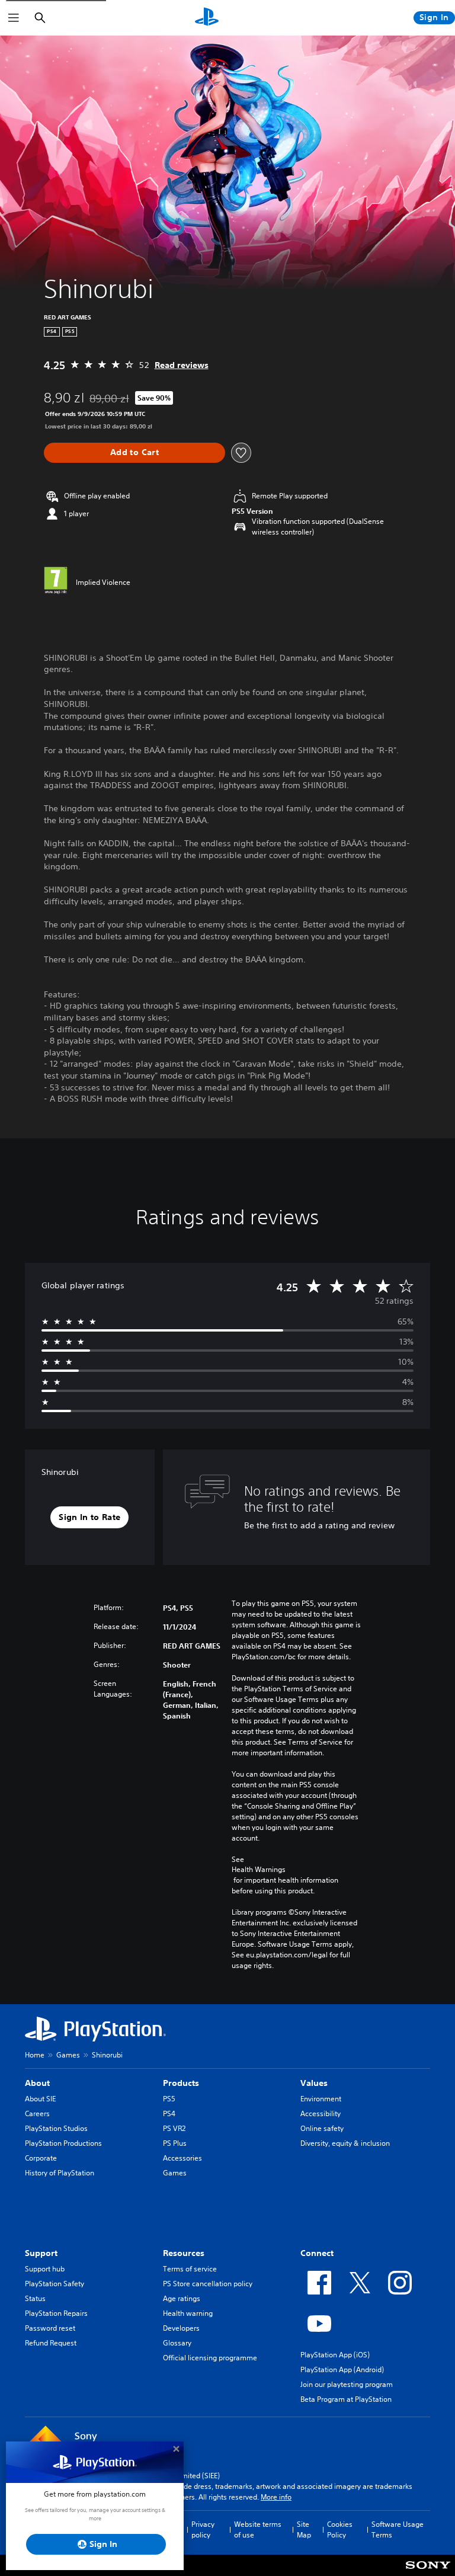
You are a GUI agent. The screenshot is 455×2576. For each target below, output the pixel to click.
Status (35, 2298)
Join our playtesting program (347, 2384)
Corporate (41, 2158)
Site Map (304, 2529)
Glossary (177, 2343)
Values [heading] (314, 2083)
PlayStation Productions (63, 2143)
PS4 (169, 2113)
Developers (181, 2328)
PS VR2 (174, 2128)
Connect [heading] (317, 2253)
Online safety (322, 2128)
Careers (37, 2113)
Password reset (50, 2328)
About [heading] (37, 2083)
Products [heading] (181, 2083)
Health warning (188, 2313)
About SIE (40, 2099)
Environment (321, 2099)
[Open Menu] (14, 18)
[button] (89, 1518)
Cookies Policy (340, 2529)
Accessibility (321, 2113)
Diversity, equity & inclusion (345, 2143)
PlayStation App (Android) (342, 2369)
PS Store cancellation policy (208, 2284)
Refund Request (51, 2343)
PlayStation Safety (55, 2284)
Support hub (45, 2269)
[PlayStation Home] (207, 18)
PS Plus (175, 2143)
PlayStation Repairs (56, 2313)
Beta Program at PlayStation (346, 2399)
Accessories (182, 2158)
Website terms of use (258, 2529)
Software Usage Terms (398, 2529)
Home (35, 2055)
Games (68, 2055)
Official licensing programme (210, 2358)
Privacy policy (203, 2529)
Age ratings (182, 2298)
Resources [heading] (184, 2253)
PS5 (169, 2099)
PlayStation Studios (56, 2128)
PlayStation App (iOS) (335, 2355)
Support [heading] (41, 2253)
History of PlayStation (60, 2173)
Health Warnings (259, 1870)
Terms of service (190, 2269)
